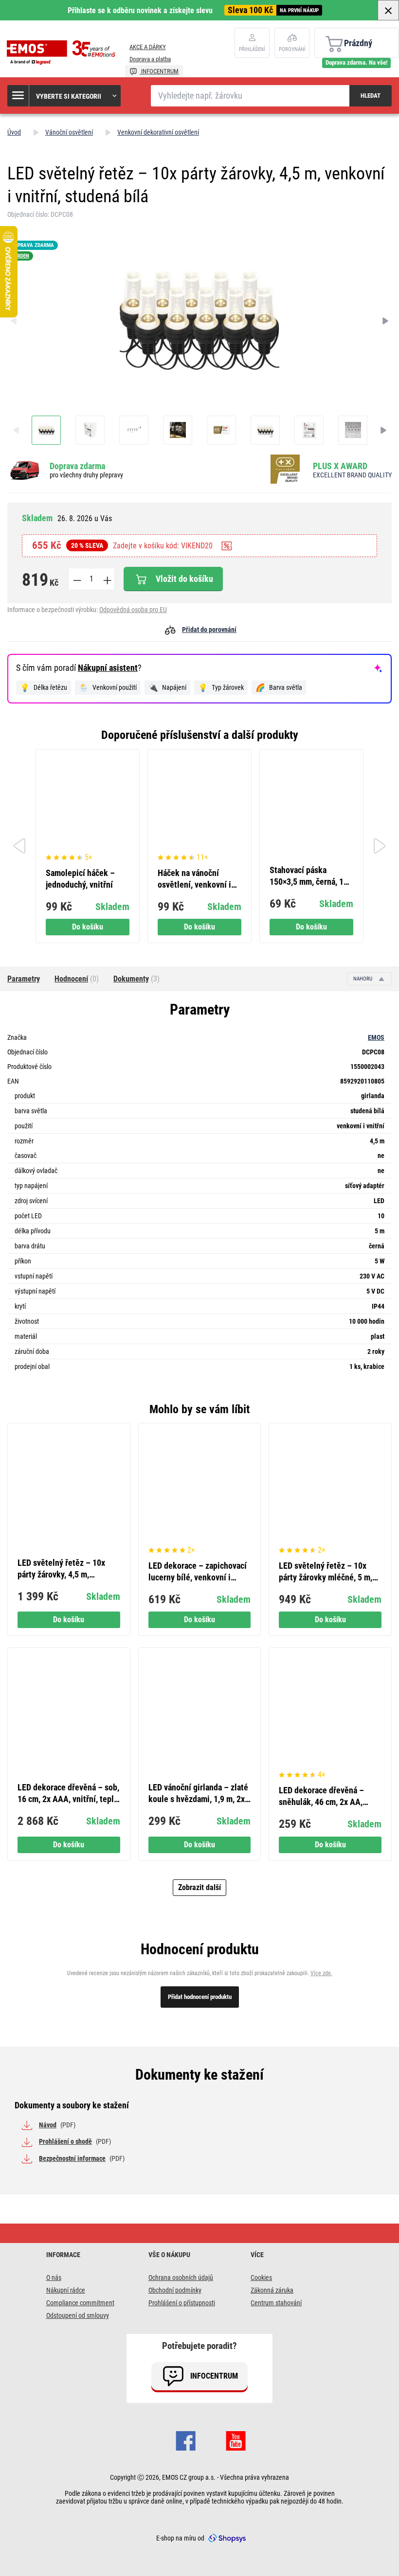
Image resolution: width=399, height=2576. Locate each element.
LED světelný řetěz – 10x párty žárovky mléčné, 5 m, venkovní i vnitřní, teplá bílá (328, 1572)
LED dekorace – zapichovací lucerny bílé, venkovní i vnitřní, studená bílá (198, 1572)
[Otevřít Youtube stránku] (236, 2439)
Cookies (261, 2278)
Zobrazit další (199, 1887)
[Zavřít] (388, 10)
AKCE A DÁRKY (148, 47)
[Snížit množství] (76, 579)
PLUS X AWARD (340, 466)
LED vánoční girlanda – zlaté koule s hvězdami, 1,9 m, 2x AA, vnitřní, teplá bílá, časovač (198, 1794)
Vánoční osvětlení (69, 132)
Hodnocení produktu (200, 1949)
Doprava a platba (150, 59)
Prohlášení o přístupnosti (182, 2303)
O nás (54, 2278)
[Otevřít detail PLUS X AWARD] (288, 470)
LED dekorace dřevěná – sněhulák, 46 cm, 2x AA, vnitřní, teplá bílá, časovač (325, 1796)
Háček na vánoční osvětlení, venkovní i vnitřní (194, 879)
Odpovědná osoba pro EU (133, 610)
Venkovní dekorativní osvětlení (158, 132)
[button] (64, 96)
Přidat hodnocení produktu (200, 1997)
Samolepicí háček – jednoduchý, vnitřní (80, 879)
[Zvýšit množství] (107, 579)
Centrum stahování (276, 2303)
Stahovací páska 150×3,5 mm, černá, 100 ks (311, 876)
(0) (77, 979)
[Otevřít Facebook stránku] (186, 2439)
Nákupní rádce (66, 2290)
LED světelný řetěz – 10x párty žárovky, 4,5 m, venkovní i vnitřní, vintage (63, 1569)
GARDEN (20, 256)
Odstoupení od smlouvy (78, 2315)
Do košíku (88, 927)
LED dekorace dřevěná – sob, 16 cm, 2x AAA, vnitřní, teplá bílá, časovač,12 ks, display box (68, 1794)
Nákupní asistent (108, 668)
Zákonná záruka (272, 2290)
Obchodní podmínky (175, 2290)
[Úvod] (63, 53)
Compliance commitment (80, 2303)
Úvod (14, 132)
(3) (136, 979)
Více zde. (321, 1973)
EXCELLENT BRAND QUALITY (352, 475)
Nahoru (363, 979)
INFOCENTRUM (159, 71)
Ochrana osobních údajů (181, 2278)
